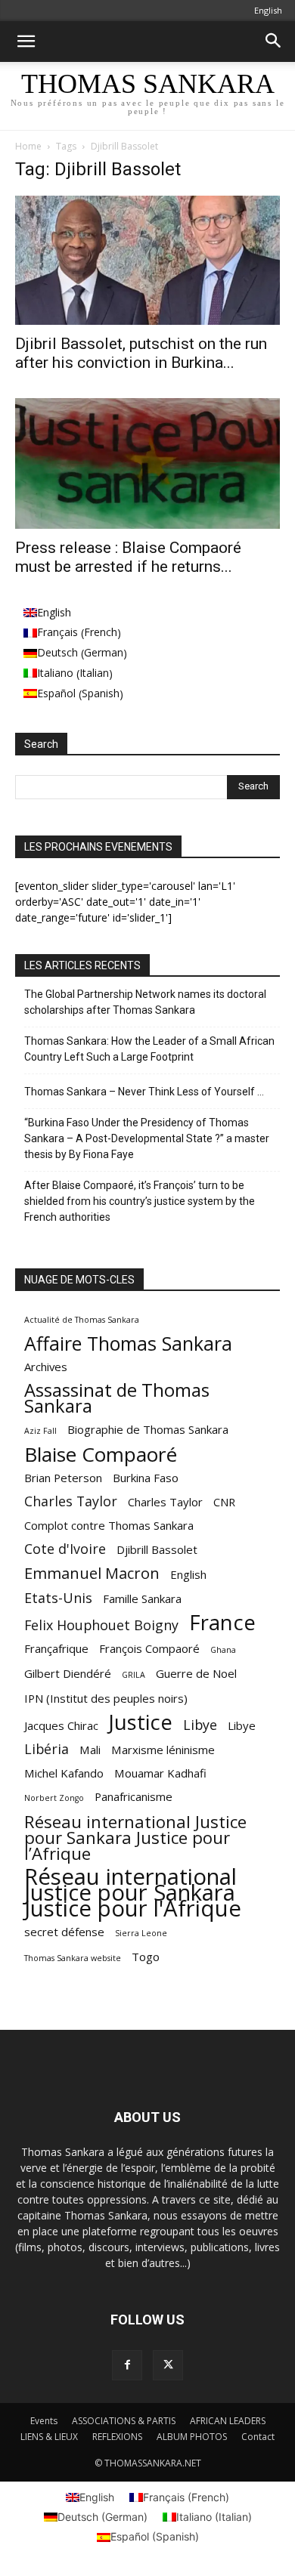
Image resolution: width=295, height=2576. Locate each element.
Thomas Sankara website (73, 1958)
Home (28, 146)
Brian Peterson (63, 1478)
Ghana (223, 1650)
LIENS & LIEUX (49, 2437)
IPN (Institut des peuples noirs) (106, 1698)
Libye (200, 1725)
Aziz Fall (40, 1431)
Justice (141, 1722)
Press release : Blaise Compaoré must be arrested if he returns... (128, 557)
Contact (258, 2437)
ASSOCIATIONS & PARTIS (124, 2421)
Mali (90, 1750)
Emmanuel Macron (92, 1573)
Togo (146, 1957)
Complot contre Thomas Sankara (109, 1525)
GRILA (134, 1675)
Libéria (47, 1749)
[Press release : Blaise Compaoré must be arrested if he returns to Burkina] (147, 463)
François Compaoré (149, 1648)
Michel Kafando (64, 1773)
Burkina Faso (146, 1478)
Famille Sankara (142, 1598)
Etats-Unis (58, 1598)
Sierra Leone (141, 1933)
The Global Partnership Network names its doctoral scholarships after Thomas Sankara (145, 1002)
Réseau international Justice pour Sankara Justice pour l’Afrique (135, 1838)
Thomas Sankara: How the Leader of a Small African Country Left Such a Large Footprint (149, 1049)
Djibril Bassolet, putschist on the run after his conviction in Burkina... (141, 353)
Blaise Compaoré (101, 1455)
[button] (26, 42)
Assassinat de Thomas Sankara (117, 1398)
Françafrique (56, 1648)
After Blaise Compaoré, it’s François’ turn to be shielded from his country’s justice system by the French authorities (140, 1201)
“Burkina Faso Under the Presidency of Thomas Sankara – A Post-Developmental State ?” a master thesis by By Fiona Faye (147, 1138)
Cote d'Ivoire (65, 1549)
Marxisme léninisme (163, 1750)
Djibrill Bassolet (157, 1549)
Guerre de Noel (196, 1673)
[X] (168, 2365)
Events (44, 2421)
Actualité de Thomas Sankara (82, 1320)
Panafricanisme (134, 1796)
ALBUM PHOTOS (192, 2437)
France (222, 1622)
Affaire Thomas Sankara (128, 1344)
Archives (46, 1367)
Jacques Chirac (61, 1725)
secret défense (64, 1932)
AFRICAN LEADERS (228, 2421)
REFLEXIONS (117, 2437)
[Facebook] (127, 2365)
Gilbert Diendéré (68, 1673)
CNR (224, 1502)
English (188, 1574)
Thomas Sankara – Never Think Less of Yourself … (144, 1092)
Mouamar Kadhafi (160, 1773)
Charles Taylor (71, 1501)
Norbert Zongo (54, 1798)
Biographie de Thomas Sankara (148, 1429)
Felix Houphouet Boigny (101, 1625)
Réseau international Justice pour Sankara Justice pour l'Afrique (133, 1893)
